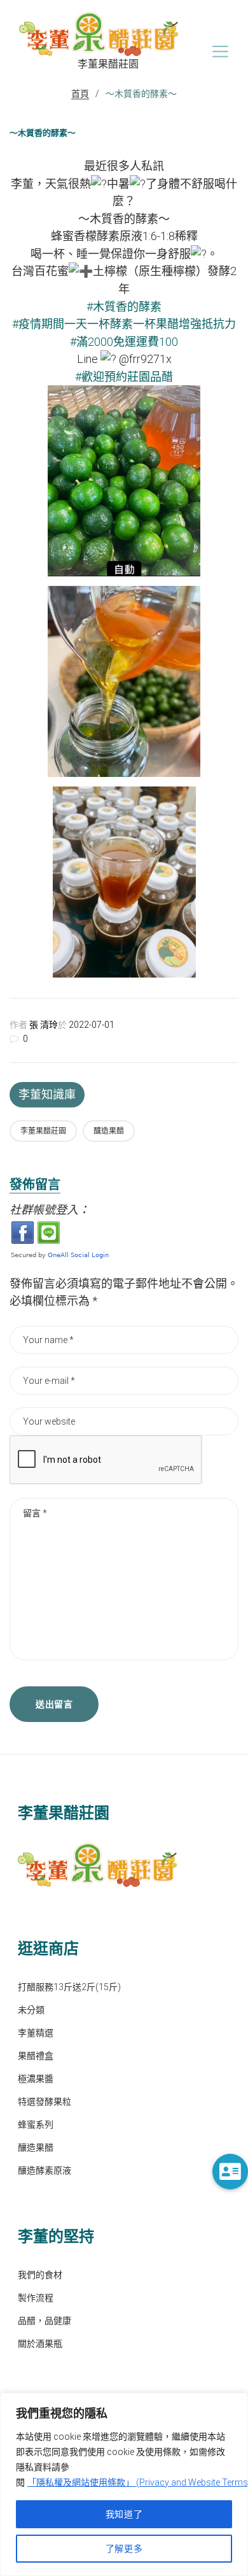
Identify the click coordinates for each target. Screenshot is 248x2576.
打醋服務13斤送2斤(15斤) (69, 1987)
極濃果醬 (36, 2079)
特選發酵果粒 (45, 2102)
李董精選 (36, 2033)
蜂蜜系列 (36, 2124)
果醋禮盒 (36, 2056)
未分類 (31, 2010)
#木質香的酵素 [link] (124, 307)
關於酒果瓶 (40, 2344)
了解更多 (124, 2549)
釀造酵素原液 (45, 2170)
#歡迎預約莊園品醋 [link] (124, 377)
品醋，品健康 (45, 2321)
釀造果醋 (109, 1131)
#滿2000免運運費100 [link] (124, 342)
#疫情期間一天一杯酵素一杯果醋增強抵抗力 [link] (124, 324)
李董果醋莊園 (43, 1131)
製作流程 (36, 2298)
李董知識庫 (47, 1094)
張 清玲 (44, 1025)
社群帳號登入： (50, 1210)
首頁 (80, 94)
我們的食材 (40, 2275)
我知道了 (124, 2514)
